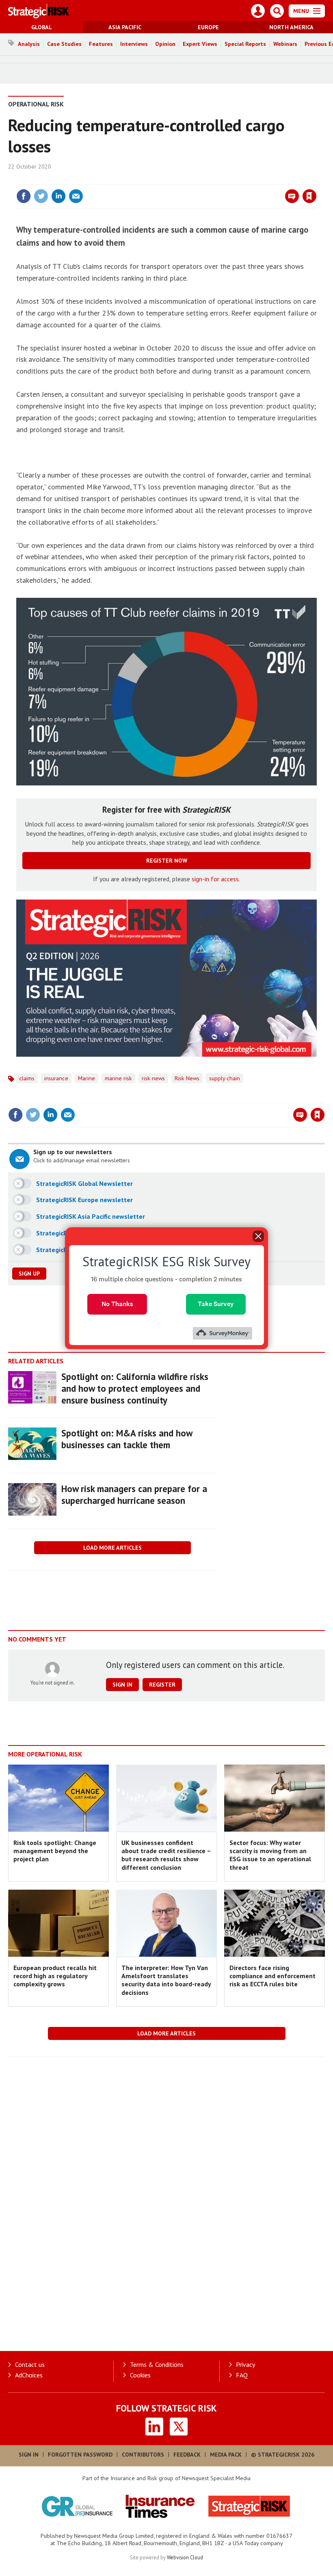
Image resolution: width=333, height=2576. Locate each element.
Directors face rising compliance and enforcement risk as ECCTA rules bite (272, 1976)
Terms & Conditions (157, 2364)
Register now (167, 861)
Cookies (140, 2375)
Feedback (187, 2455)
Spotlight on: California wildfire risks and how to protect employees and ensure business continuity (135, 1388)
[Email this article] (76, 196)
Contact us (30, 2364)
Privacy (245, 2364)
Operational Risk (36, 104)
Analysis (29, 44)
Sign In (29, 2455)
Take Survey (216, 1304)
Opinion (165, 44)
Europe (208, 27)
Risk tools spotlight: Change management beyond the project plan (55, 1851)
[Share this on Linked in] (58, 196)
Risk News (187, 1078)
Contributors (143, 2455)
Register (162, 1685)
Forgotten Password (80, 2455)
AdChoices (29, 2375)
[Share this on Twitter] (41, 196)
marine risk (118, 1078)
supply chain (225, 1078)
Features (101, 44)
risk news (153, 1078)
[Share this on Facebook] (24, 196)
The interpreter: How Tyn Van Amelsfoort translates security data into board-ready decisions (166, 1980)
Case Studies (64, 44)
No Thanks (117, 1304)
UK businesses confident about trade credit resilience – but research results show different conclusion (166, 1855)
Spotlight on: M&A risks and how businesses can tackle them (127, 1439)
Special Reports (245, 44)
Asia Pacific (125, 27)
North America (291, 27)
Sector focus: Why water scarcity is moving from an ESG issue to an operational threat (270, 1855)
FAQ (242, 2375)
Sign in (214, 180)
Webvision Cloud (185, 2557)
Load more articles (112, 1548)
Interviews (134, 44)
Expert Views (200, 44)
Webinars (285, 44)
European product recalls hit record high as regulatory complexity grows (55, 1976)
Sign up (29, 1274)
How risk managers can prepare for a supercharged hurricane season (134, 1495)
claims (27, 1078)
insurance (56, 1078)
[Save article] (309, 196)
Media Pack (226, 2455)
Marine (86, 1078)
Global (42, 27)
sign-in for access (215, 879)
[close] (316, 180)
